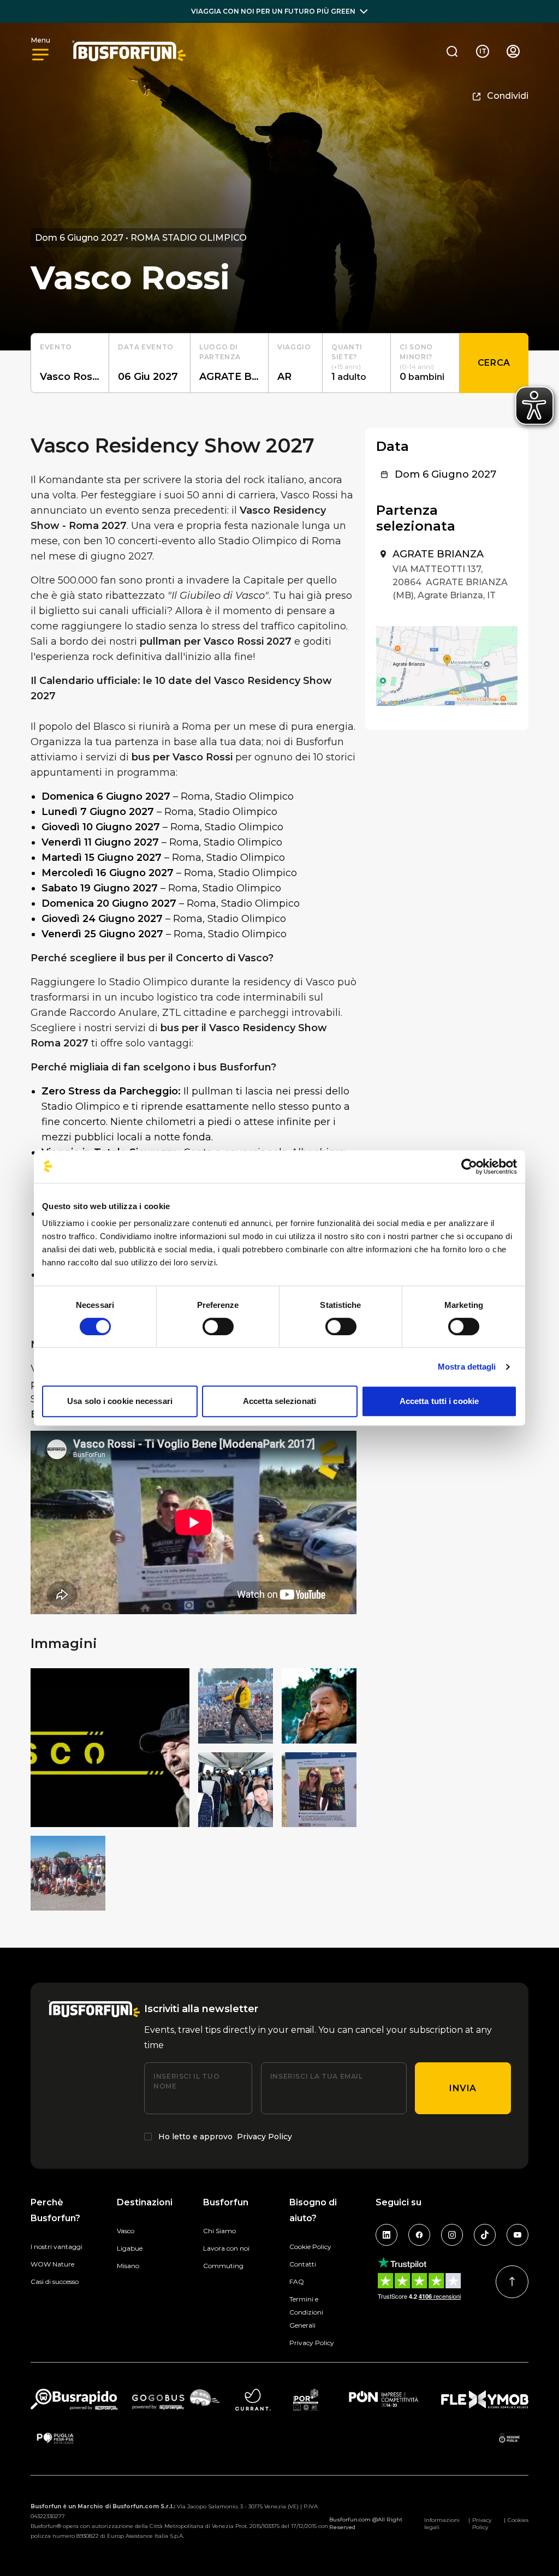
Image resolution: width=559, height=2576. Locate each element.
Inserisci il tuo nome (186, 2081)
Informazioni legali (442, 2524)
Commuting (223, 2266)
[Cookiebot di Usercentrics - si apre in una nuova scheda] (469, 1167)
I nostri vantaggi (57, 2247)
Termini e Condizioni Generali (306, 2312)
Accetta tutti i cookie (439, 1401)
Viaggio (294, 347)
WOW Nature (52, 2264)
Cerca (494, 363)
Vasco (126, 2231)
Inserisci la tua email (317, 2076)
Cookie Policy (310, 2247)
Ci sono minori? (416, 352)
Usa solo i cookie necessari (120, 1401)
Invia (463, 2088)
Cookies (518, 2520)
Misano (128, 2266)
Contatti (303, 2264)
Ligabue (130, 2248)
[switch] (218, 1326)
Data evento (146, 347)
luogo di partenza (220, 352)
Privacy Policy (264, 2137)
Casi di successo (55, 2281)
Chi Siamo (219, 2231)
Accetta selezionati (279, 1401)
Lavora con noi (226, 2248)
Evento (56, 347)
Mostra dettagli (467, 1367)
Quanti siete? (347, 352)
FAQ (297, 2281)
